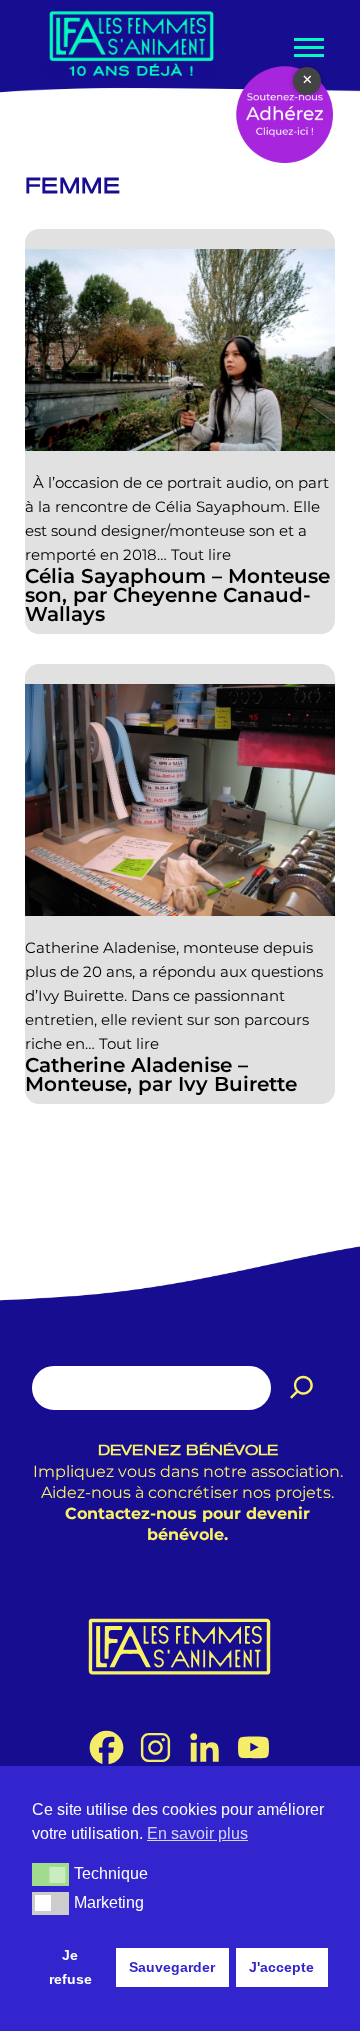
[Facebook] (106, 1747)
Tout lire (201, 554)
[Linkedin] (204, 1747)
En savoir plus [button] (197, 1833)
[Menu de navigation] (307, 47)
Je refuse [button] (70, 1967)
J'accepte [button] (281, 1967)
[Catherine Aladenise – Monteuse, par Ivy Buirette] (180, 800)
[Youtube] (253, 1747)
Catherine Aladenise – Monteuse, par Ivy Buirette (161, 1075)
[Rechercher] (302, 1388)
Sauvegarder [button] (172, 1967)
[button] (50, 1874)
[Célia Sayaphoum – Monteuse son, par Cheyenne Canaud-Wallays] (180, 350)
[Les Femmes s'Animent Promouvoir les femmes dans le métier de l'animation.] (131, 42)
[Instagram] (155, 1747)
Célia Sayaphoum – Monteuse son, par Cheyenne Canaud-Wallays (177, 595)
